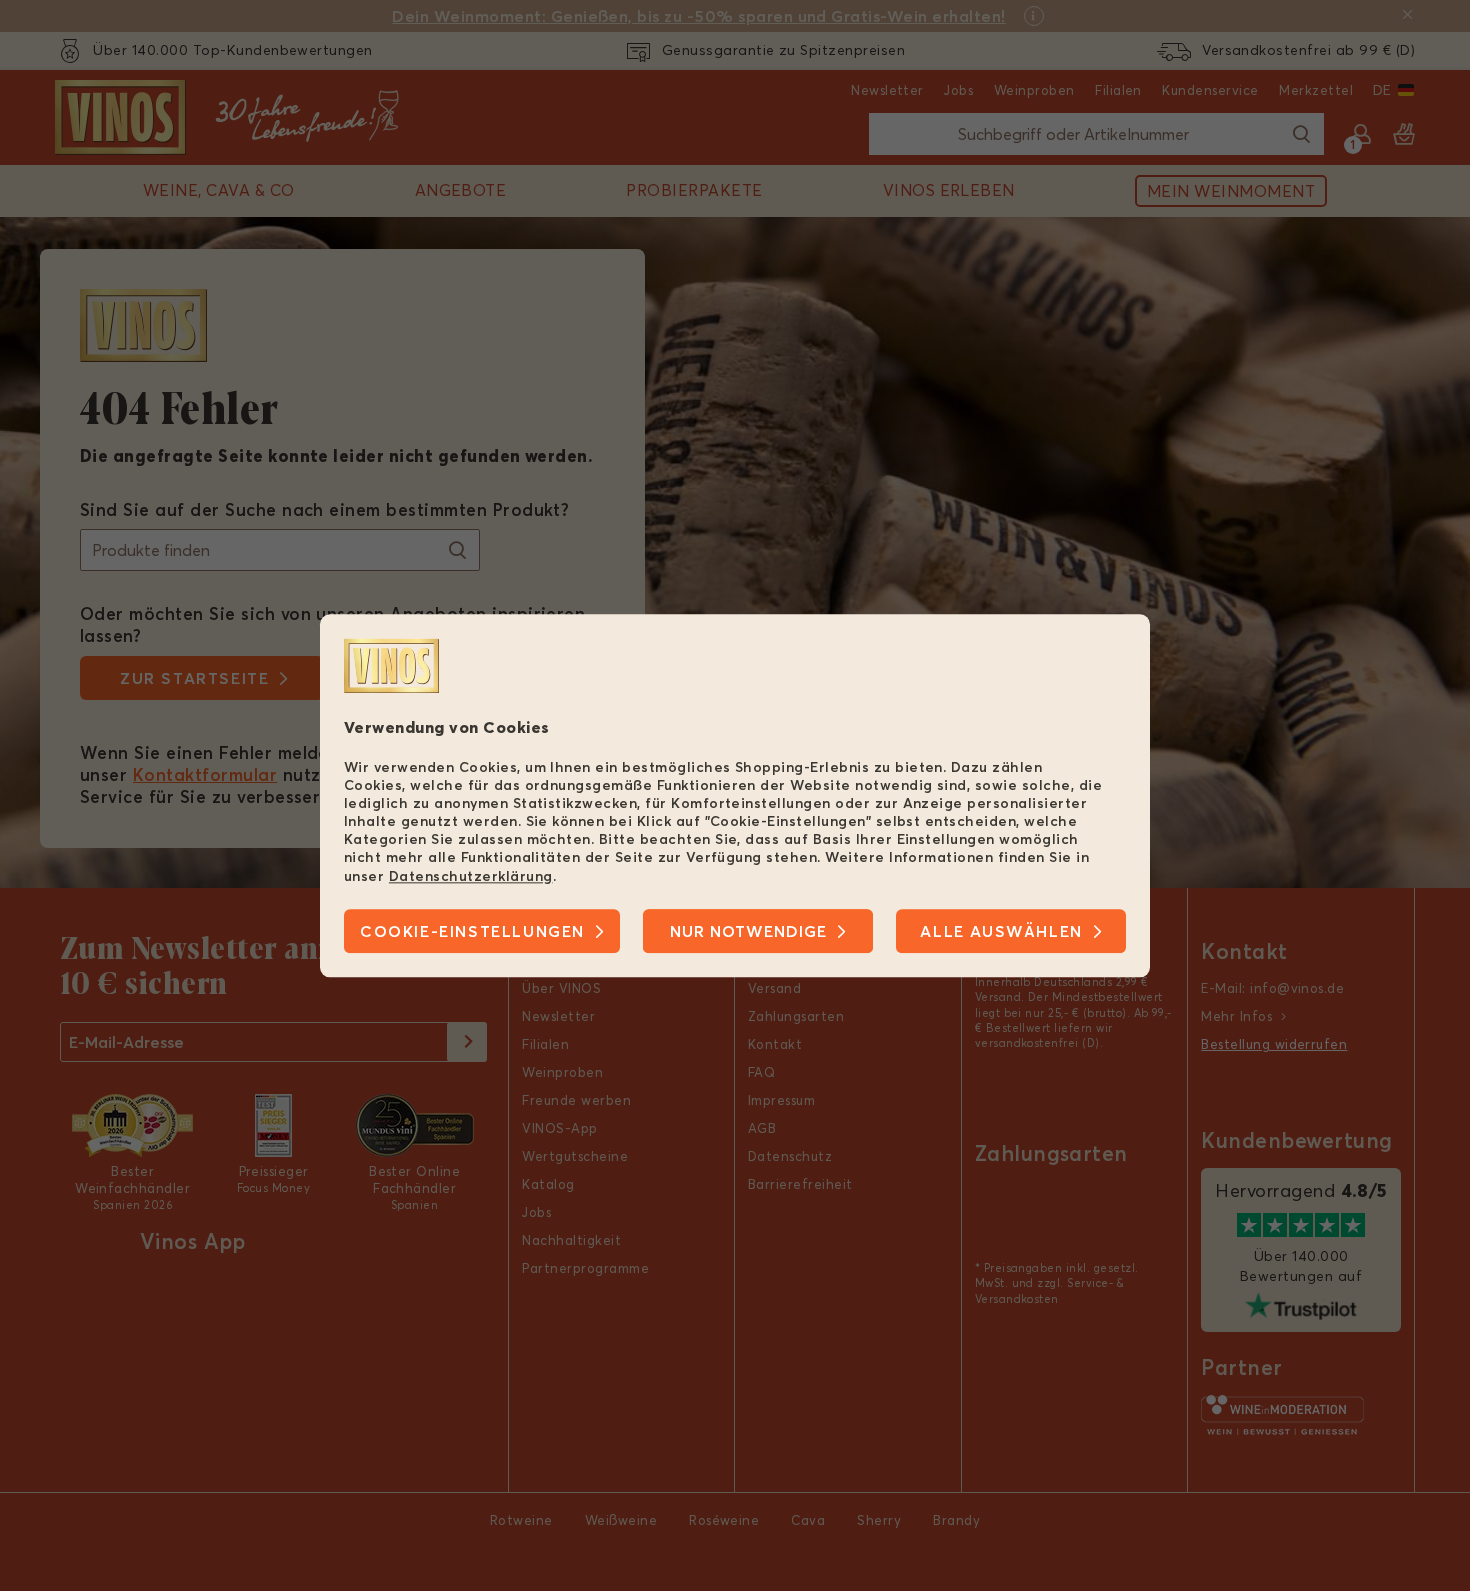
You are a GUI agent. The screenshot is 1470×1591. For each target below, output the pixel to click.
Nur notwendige (748, 931)
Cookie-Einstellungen (472, 931)
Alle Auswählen (1001, 931)
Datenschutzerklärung (471, 876)
